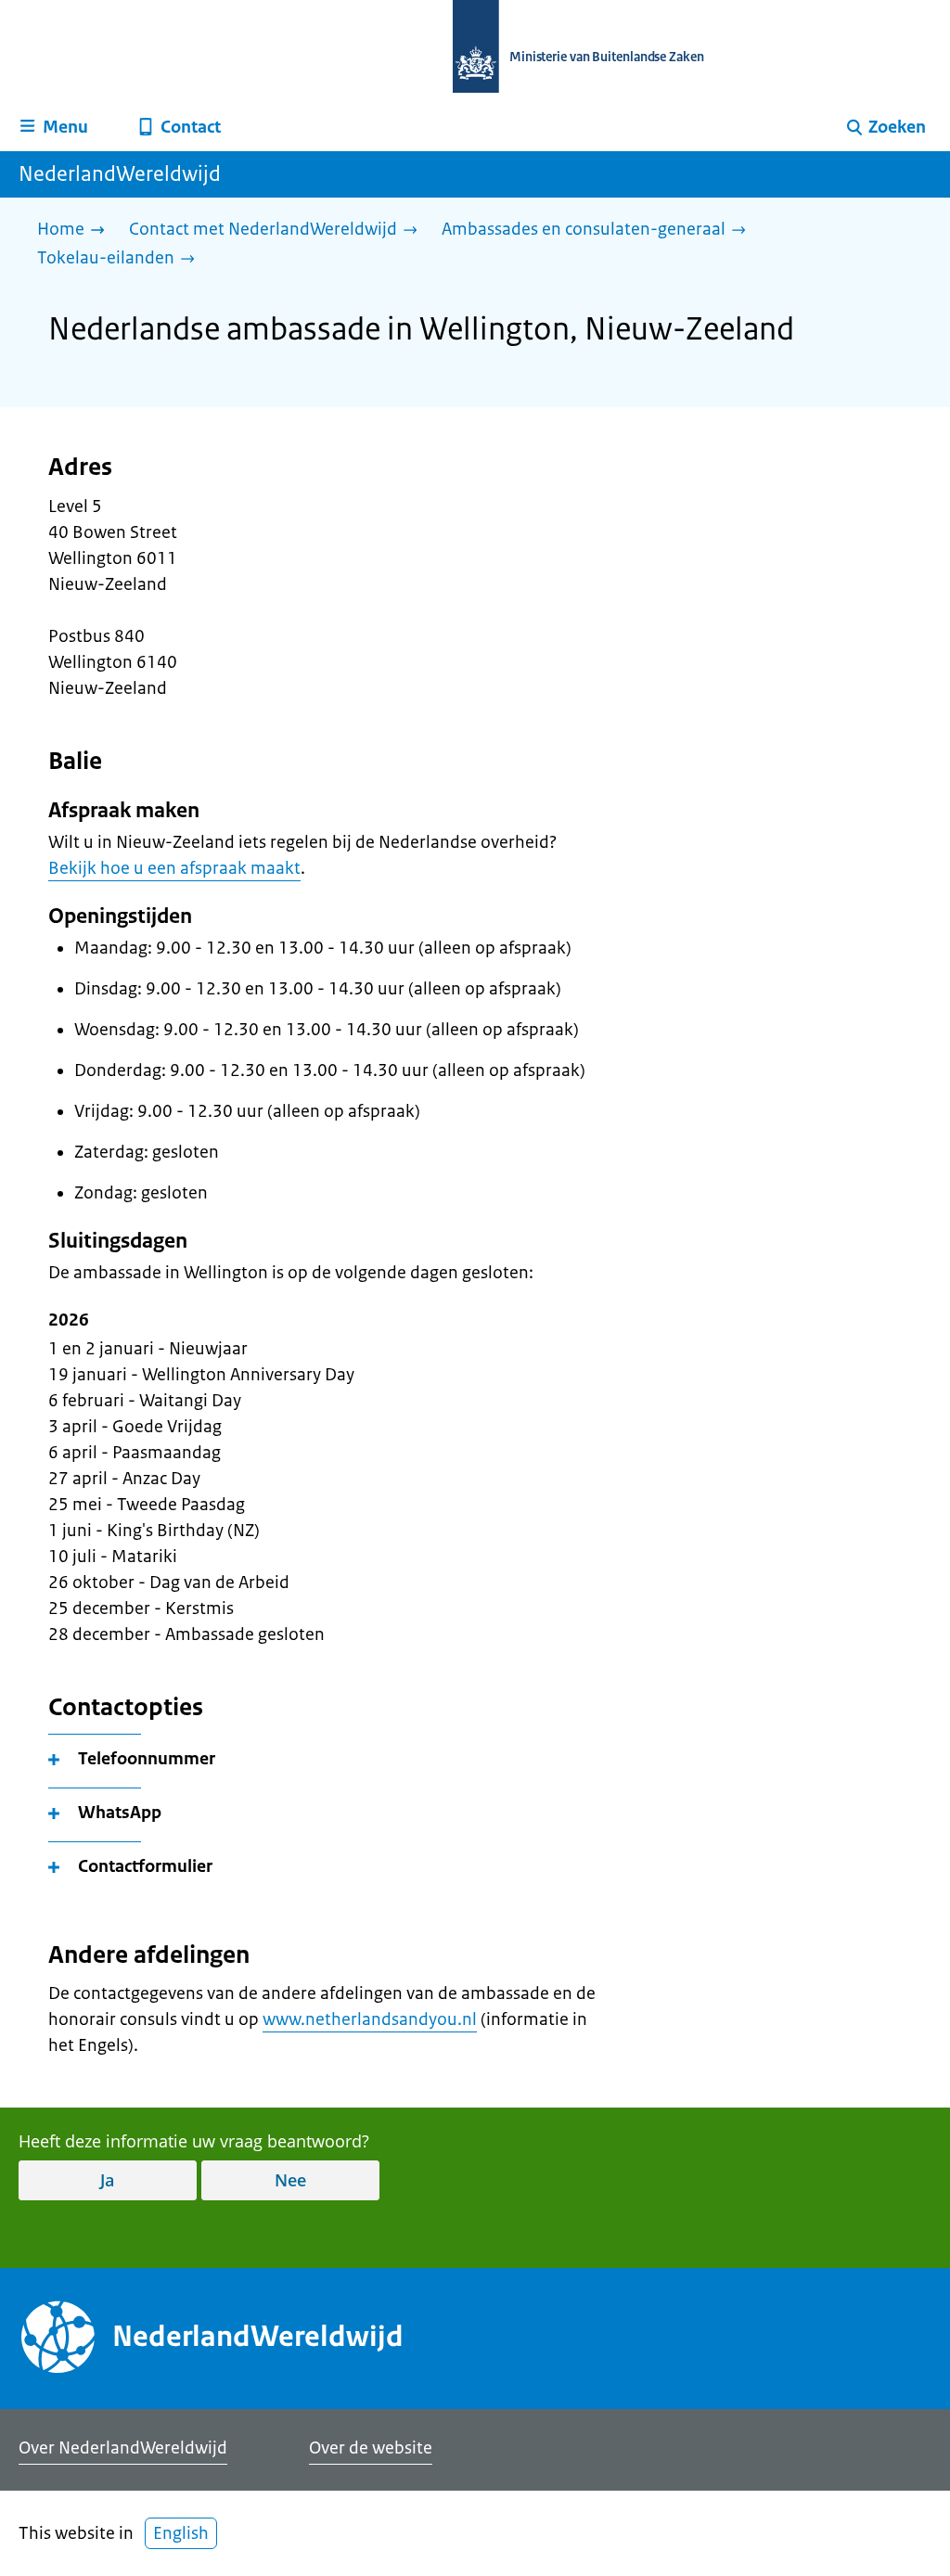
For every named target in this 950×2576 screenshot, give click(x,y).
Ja (107, 2180)
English (181, 2533)
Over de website (371, 2448)
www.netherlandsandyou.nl (370, 2019)
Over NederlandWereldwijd (123, 2448)
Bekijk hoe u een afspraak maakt (174, 868)
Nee (290, 2180)
